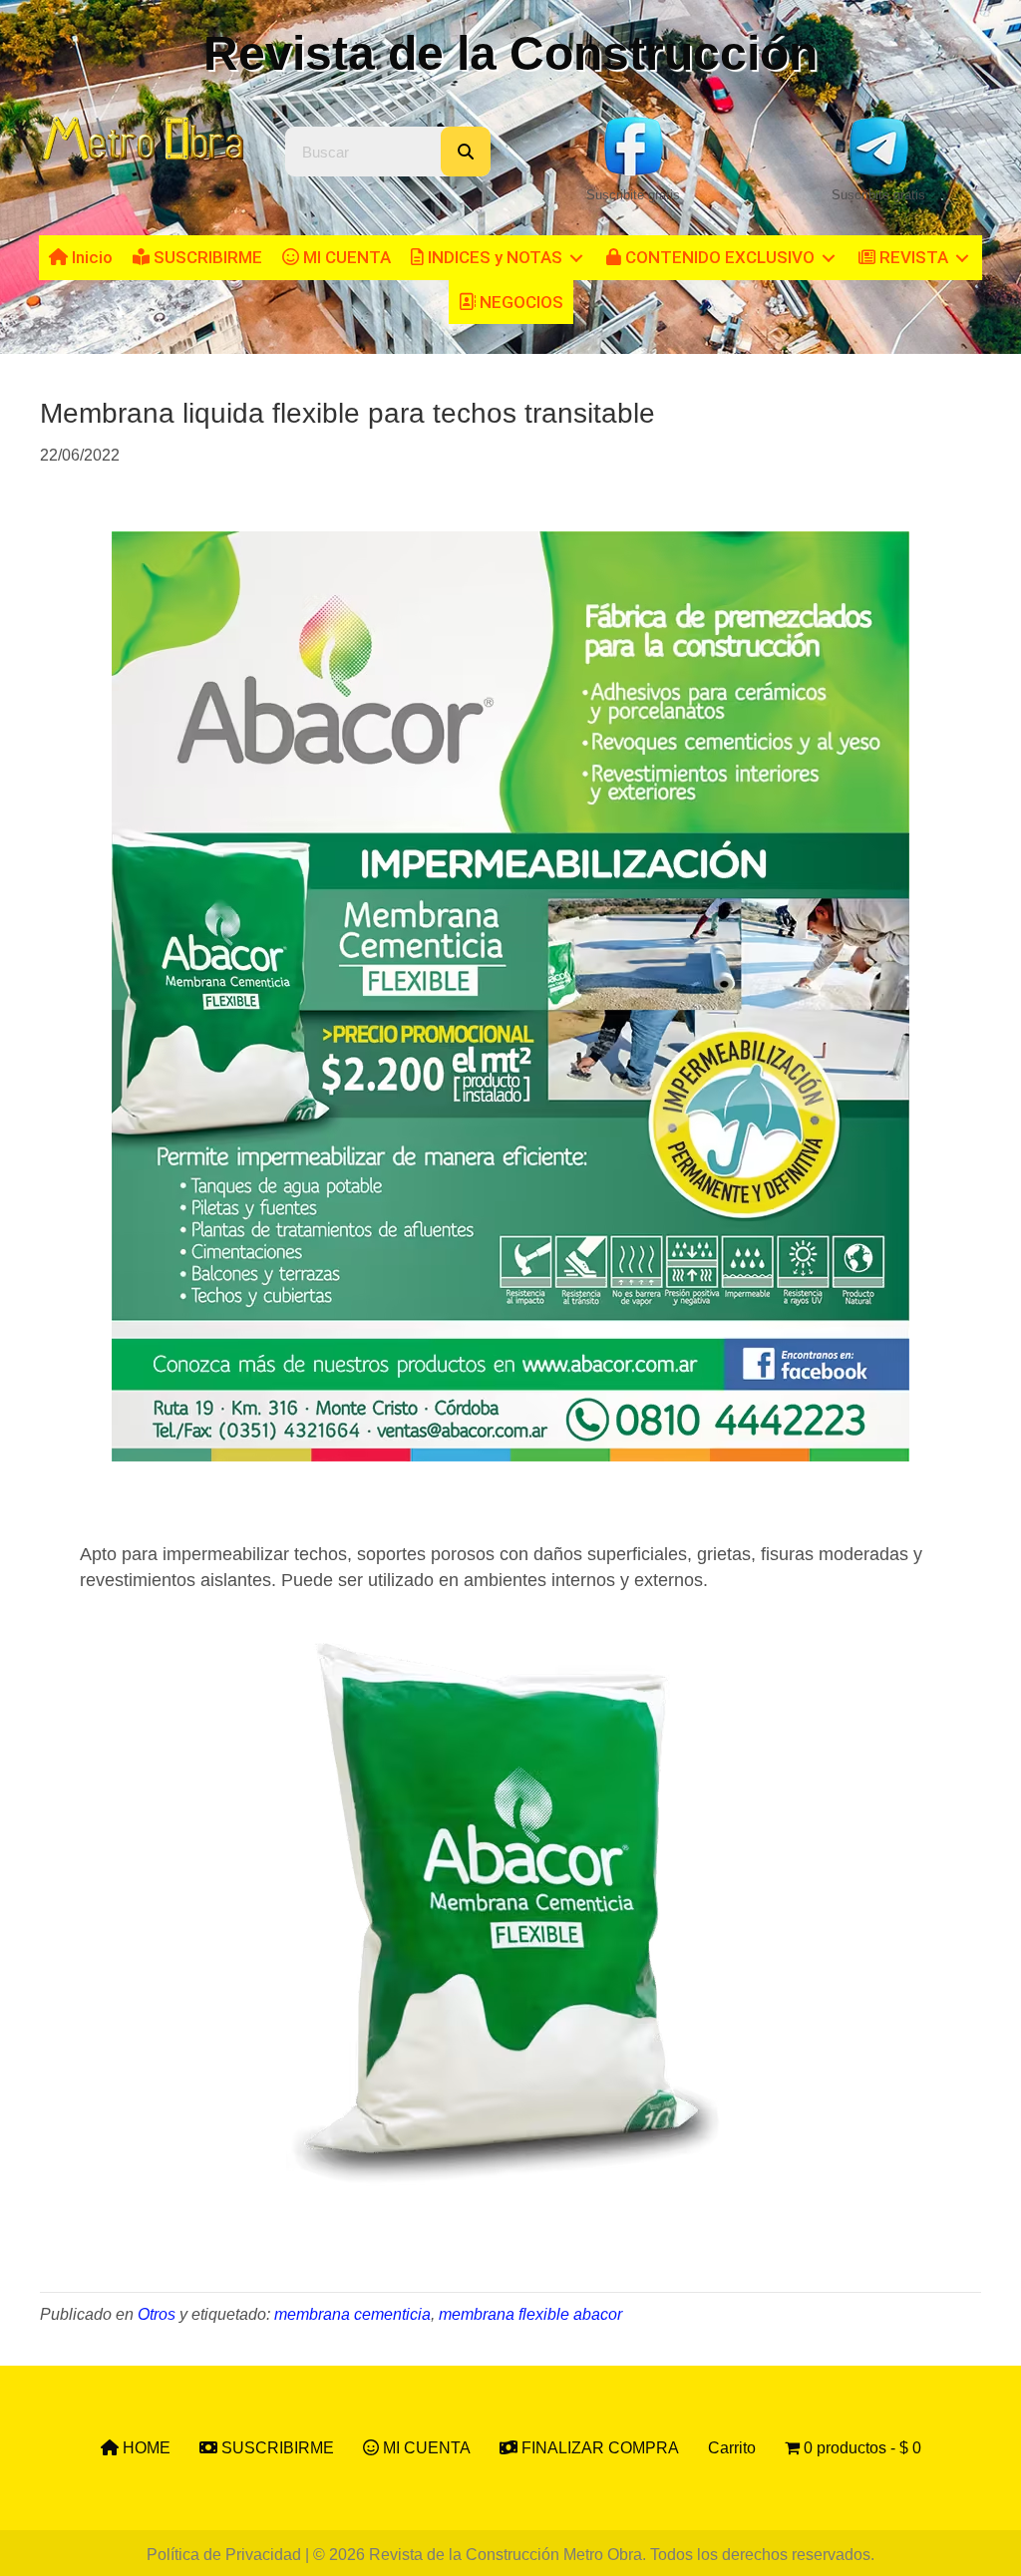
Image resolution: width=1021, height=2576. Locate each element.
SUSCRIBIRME (276, 2448)
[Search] (466, 152)
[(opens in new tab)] (633, 145)
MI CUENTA (425, 2448)
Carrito (732, 2448)
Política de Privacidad (224, 2555)
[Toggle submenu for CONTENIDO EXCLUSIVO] (829, 258)
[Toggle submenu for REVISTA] (962, 258)
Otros (157, 2314)
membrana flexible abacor (530, 2314)
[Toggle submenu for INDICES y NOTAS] (576, 258)
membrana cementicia (352, 2314)
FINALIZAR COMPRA (598, 2448)
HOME (145, 2448)
